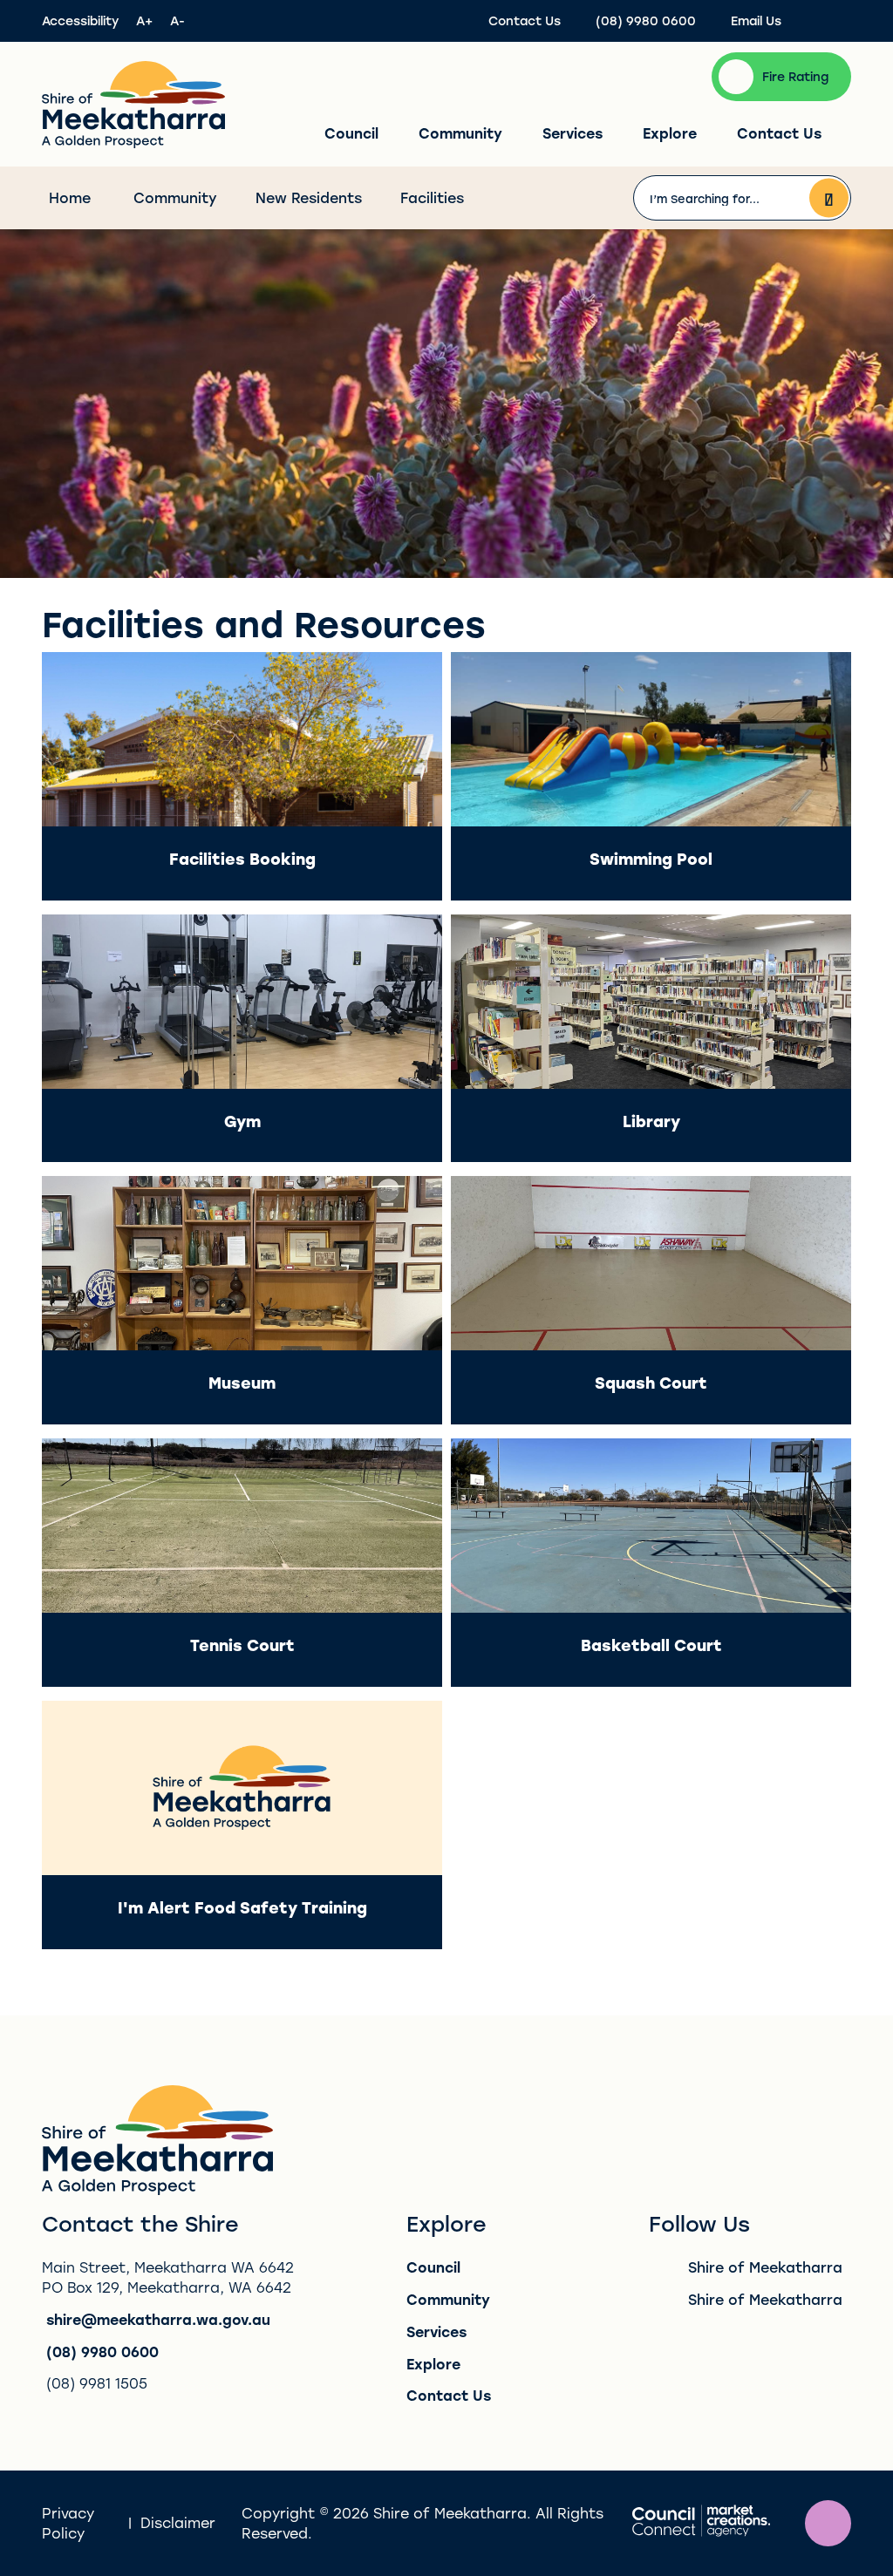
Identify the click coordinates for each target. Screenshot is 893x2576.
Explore (670, 133)
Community (460, 133)
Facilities (432, 197)
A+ (144, 20)
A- (177, 20)
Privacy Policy (68, 2523)
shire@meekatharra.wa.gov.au (158, 2319)
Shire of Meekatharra (765, 2267)
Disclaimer (178, 2522)
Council (351, 133)
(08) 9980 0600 (102, 2352)
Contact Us (779, 133)
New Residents (309, 197)
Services (573, 133)
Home (70, 197)
